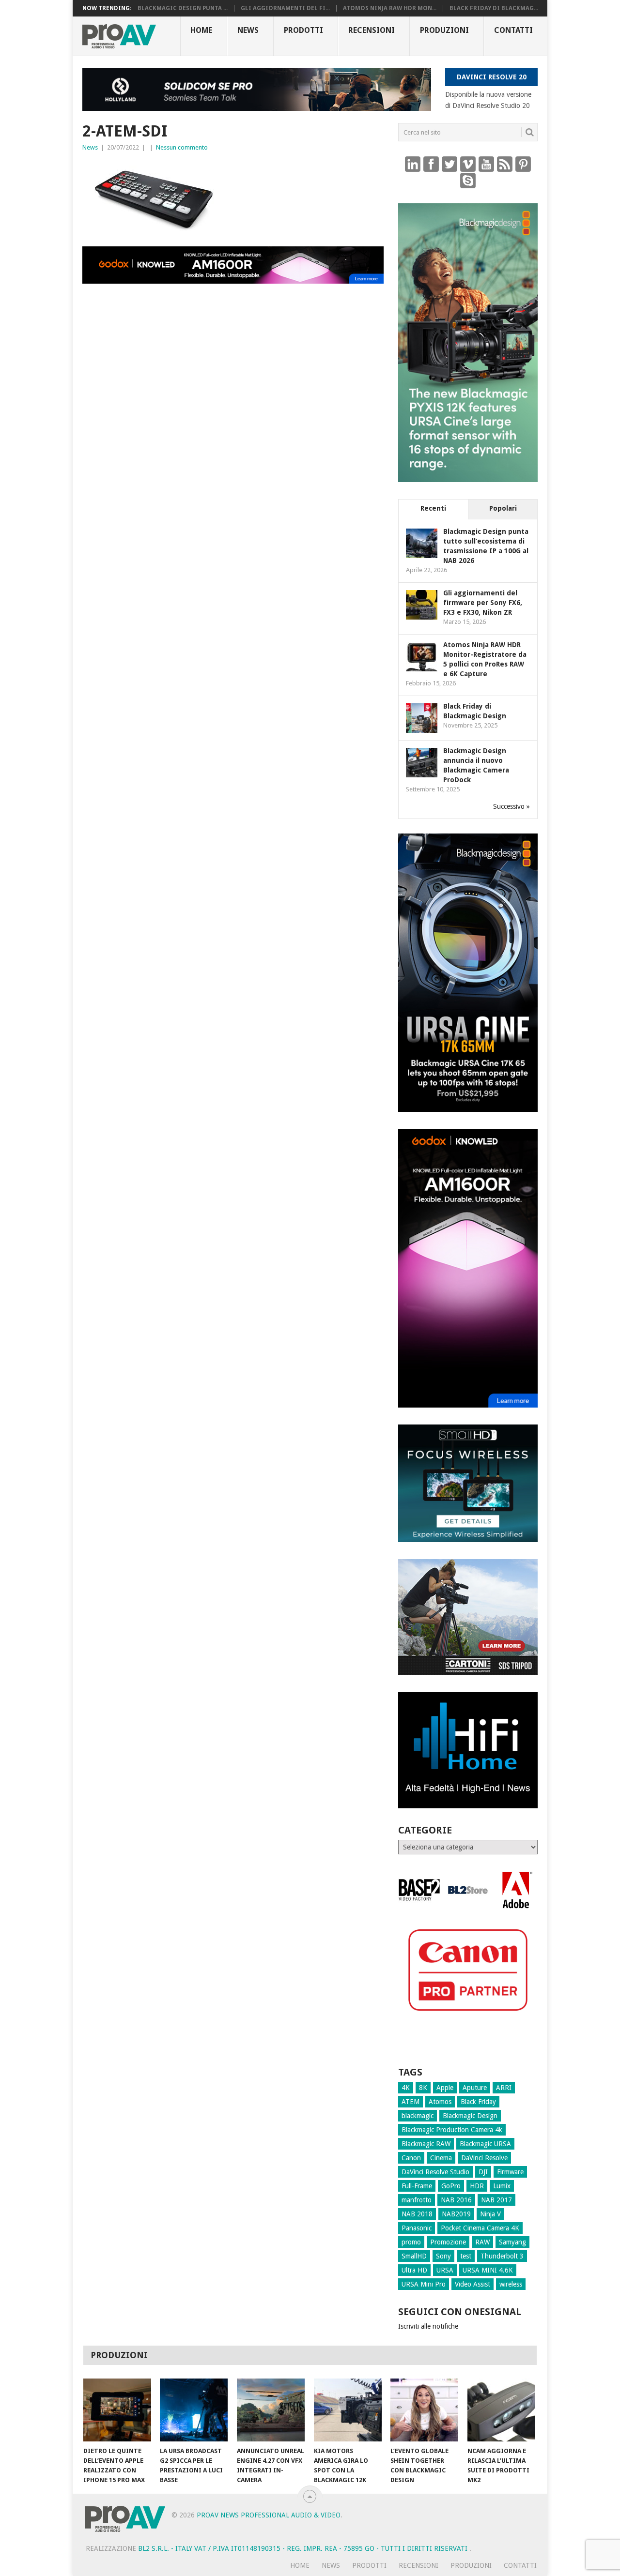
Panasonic (417, 2228)
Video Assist (473, 2284)
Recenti (433, 508)
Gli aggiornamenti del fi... (285, 8)
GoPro (451, 2186)
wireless (511, 2284)
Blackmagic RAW (426, 2144)
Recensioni (372, 30)
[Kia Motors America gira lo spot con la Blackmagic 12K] (348, 2410)
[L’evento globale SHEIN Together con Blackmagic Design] (424, 2410)
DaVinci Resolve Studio (435, 2172)
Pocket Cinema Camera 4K (480, 2228)
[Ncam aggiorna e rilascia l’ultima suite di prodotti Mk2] (501, 2410)
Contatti (513, 30)
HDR (477, 2186)
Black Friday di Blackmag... (494, 8)
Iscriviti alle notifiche (428, 2326)
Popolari (503, 508)
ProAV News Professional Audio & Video (269, 2515)
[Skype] (468, 180)
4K (406, 2088)
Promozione (448, 2242)
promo (411, 2242)
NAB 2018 (417, 2214)
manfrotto (417, 2200)
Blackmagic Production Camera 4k (452, 2130)
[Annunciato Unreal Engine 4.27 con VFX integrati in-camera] (271, 2410)
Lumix (502, 2186)
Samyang (512, 2242)
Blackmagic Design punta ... (183, 8)
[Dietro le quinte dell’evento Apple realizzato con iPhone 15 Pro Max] (117, 2410)
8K (423, 2088)
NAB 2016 (456, 2200)
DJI (483, 2172)
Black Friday (478, 2102)
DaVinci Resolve (484, 2158)
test (466, 2256)
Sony (443, 2256)
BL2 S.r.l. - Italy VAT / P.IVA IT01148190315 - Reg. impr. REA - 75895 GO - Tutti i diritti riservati (304, 2548)
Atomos (440, 2102)
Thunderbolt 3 (502, 2256)
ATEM (411, 2102)
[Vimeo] (468, 164)
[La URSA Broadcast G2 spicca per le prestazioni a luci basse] (194, 2410)
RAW (482, 2242)
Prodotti (303, 30)
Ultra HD (414, 2270)
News (248, 30)
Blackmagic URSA (485, 2144)
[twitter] (449, 164)
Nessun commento (182, 147)
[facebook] (431, 164)
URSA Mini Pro (424, 2284)
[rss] (505, 164)
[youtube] (486, 164)
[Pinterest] (523, 164)
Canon (411, 2158)
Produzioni (444, 30)
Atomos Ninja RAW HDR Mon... (390, 8)
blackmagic (418, 2116)
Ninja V (490, 2214)
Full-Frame (417, 2186)
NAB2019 (456, 2214)
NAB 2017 (496, 2200)
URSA (445, 2270)
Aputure (475, 2088)
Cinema (441, 2158)
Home (201, 30)
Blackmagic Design (470, 2116)
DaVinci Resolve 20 (492, 77)
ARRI (504, 2088)
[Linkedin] (413, 164)
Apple (445, 2088)
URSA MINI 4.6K (488, 2270)
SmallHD (414, 2256)
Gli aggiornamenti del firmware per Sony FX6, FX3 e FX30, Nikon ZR (483, 603)
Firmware (510, 2172)
